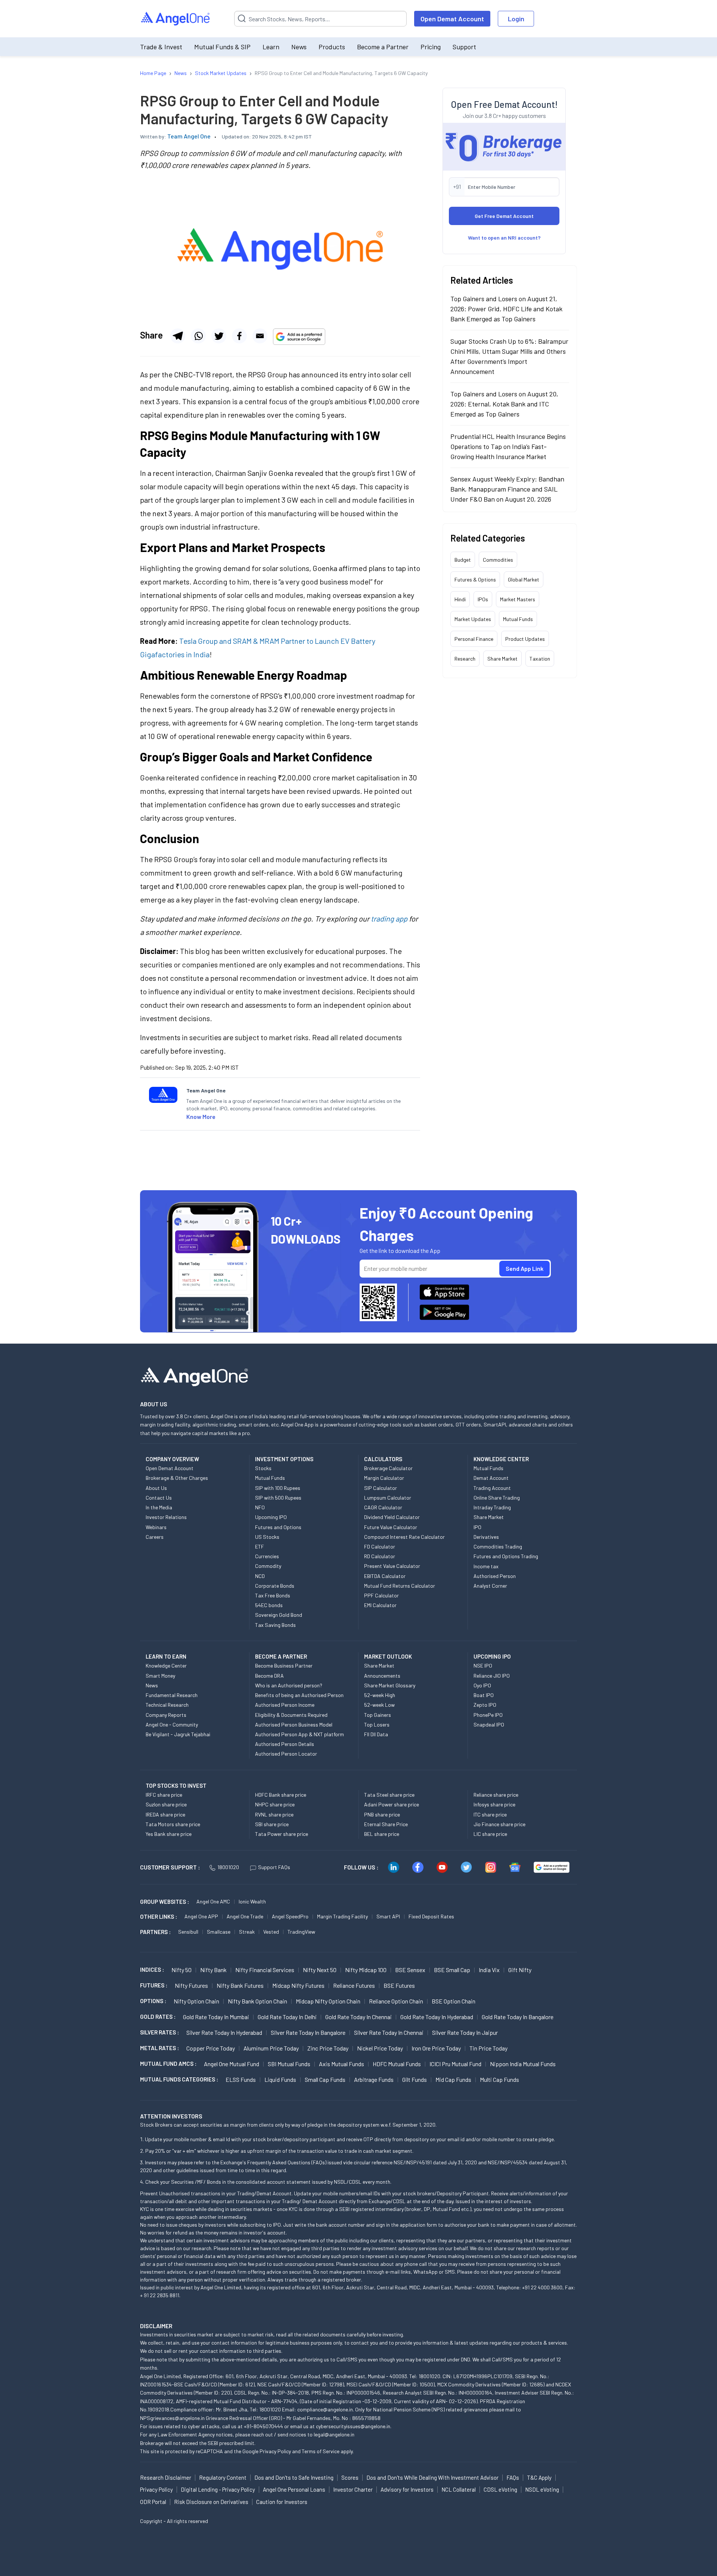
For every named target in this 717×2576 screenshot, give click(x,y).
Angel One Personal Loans (294, 2489)
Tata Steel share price (389, 1795)
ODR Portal (153, 2502)
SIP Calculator (381, 1488)
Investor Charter (353, 2489)
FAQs (513, 2477)
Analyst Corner (490, 1586)
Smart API (388, 1916)
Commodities (498, 560)
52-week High (380, 1695)
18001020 (228, 1867)
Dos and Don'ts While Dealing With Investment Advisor (432, 2477)
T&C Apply (539, 2477)
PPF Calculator (381, 1595)
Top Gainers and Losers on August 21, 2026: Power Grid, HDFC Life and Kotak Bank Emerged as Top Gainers (506, 309)
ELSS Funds (241, 2079)
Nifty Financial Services (265, 1970)
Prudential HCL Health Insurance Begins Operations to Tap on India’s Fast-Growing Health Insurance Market (508, 446)
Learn (271, 47)
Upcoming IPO (271, 1517)
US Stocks (267, 1537)
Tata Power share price (282, 1834)
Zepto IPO (485, 1705)
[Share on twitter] (219, 336)
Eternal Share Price (386, 1824)
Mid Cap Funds (453, 2079)
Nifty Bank (213, 1970)
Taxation (540, 659)
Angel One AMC (213, 1901)
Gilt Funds (415, 2079)
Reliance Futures (354, 1985)
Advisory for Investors (407, 2489)
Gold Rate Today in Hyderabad (437, 2017)
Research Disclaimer (166, 2477)
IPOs (483, 599)
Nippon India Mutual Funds (523, 2064)
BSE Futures (399, 1985)
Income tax (486, 1566)
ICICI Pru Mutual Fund (455, 2064)
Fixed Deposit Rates (431, 1916)
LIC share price (490, 1834)
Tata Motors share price (173, 1824)
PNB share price (382, 1814)
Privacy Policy (275, 2451)
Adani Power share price (392, 1804)
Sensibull (188, 1932)
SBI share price (272, 1824)
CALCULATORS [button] (383, 1459)
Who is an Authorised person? (289, 1685)
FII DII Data (376, 1734)
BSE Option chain (454, 2001)
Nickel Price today (380, 2048)
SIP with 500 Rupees (278, 1498)
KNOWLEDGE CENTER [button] (501, 1459)
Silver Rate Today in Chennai (389, 2032)
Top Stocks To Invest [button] (176, 1786)
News (299, 47)
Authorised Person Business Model (294, 1724)
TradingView (301, 1932)
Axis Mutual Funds (342, 2064)
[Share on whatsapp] (198, 336)
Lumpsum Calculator (388, 1498)
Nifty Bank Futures (240, 1985)
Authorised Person (495, 1576)
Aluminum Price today (271, 2048)
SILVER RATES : (159, 2032)
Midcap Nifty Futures (298, 1985)
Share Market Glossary (390, 1685)
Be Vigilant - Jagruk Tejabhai (178, 1734)
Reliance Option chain (396, 2001)
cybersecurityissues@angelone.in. (354, 2426)
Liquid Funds (280, 2079)
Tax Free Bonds (273, 1595)
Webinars (156, 1527)
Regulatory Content (223, 2477)
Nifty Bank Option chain (257, 2001)
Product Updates (525, 639)
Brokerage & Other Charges (177, 1478)
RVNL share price (274, 1814)
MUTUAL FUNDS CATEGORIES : (179, 2079)
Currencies (267, 1556)
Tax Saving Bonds (275, 1625)
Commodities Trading (498, 1546)
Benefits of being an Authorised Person (299, 1695)
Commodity (268, 1566)
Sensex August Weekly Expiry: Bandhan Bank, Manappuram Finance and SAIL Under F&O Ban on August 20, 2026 (507, 489)
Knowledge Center (166, 1666)
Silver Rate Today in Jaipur (465, 2032)
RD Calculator (380, 1556)
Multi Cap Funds (499, 2079)
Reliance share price (496, 1795)
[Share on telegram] (178, 336)
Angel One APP (201, 1916)
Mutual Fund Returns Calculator (400, 1586)
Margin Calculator (384, 1478)
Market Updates (473, 619)
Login (516, 19)
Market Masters (518, 599)
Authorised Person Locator (286, 1754)
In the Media (159, 1507)
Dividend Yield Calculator (392, 1517)
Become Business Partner (284, 1666)
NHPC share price (275, 1804)
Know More (201, 1117)
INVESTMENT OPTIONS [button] (284, 1459)
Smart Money (160, 1676)
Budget (463, 560)
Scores (350, 2477)
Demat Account (491, 1478)
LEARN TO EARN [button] (166, 1656)
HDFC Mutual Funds (397, 2064)
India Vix (489, 1970)
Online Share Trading (497, 1498)
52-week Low (379, 1705)
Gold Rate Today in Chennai (358, 2017)
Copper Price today (211, 2048)
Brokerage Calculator (388, 1468)
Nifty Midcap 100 (366, 1970)
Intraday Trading (492, 1507)
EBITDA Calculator (385, 1576)
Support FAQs (274, 1867)
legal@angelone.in (334, 2434)
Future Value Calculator (391, 1527)
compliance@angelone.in (325, 2409)
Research (465, 659)
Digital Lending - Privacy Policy (218, 2489)
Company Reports (166, 1715)
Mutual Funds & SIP (222, 47)
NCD (260, 1576)
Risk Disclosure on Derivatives (211, 2502)
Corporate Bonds (275, 1586)
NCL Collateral (459, 2489)
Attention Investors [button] (171, 2116)
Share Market (502, 659)
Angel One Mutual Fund (232, 2064)
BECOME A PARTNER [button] (281, 1656)
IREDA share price (165, 1814)
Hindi (460, 599)
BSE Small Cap (452, 1970)
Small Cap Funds (325, 2079)
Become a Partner (383, 47)
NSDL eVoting (542, 2489)
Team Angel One (189, 136)
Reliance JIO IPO (492, 1676)
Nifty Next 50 (320, 1970)
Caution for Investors (282, 2502)
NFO (260, 1507)
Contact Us (159, 1498)
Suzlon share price (166, 1804)
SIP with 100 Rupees (278, 1488)
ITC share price (490, 1814)
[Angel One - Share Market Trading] (176, 19)
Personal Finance (474, 639)
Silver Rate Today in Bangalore (308, 2032)
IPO (477, 1527)
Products (332, 47)
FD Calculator (380, 1546)
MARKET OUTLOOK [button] (388, 1656)
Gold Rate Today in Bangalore (518, 2017)
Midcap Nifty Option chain (328, 2001)
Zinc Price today (328, 2048)
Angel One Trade (245, 1916)
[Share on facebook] (239, 336)
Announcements (382, 1676)
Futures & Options (475, 579)
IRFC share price (164, 1795)
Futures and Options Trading (506, 1556)
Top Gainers (378, 1715)
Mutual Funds (518, 619)
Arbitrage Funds (374, 2079)
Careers (155, 1537)
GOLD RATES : (158, 2017)
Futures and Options (278, 1527)
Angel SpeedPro (290, 1916)
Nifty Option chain (196, 2001)
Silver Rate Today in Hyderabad (224, 2032)
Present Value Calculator (392, 1566)
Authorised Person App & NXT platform (299, 1734)
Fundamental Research (172, 1695)
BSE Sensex (410, 1970)
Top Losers (377, 1724)
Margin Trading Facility (342, 1916)
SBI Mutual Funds (289, 2064)
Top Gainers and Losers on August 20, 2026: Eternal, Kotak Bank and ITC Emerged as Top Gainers (504, 404)
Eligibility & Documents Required (291, 1715)
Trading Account (492, 1488)
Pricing (431, 47)
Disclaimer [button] (156, 2326)
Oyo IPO (482, 1685)
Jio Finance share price (499, 1824)
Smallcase (219, 1932)
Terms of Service (321, 2451)
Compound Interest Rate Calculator (404, 1537)
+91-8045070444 (263, 2426)
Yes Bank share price (169, 1834)
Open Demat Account (452, 19)
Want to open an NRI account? (504, 238)
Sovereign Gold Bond (279, 1615)
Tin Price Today (488, 2048)
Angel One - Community (172, 1724)
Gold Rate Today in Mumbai (216, 2017)
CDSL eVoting (500, 2489)
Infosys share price (494, 1804)
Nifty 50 (181, 1970)
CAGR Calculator (383, 1507)
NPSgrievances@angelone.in (172, 2418)
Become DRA (269, 1676)
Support (464, 47)
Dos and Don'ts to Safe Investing (294, 2477)
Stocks (263, 1468)
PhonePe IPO (488, 1715)
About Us (156, 1488)
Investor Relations (166, 1517)
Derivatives (486, 1537)
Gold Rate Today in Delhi (287, 2017)
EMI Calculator (380, 1605)
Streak (247, 1932)
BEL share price (382, 1834)
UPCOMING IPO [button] (492, 1656)
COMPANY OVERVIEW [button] (172, 1459)
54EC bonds (269, 1605)
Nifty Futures (191, 1985)
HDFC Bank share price (281, 1795)
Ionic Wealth (252, 1901)
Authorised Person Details (285, 1744)
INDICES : (152, 1970)
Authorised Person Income (285, 1705)
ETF (260, 1546)
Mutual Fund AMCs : (168, 2064)
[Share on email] (260, 336)
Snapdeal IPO (489, 1724)
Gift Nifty (520, 1970)
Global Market (524, 579)
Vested (271, 1932)
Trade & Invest (161, 47)
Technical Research (167, 1705)
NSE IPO (483, 1666)
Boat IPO (484, 1695)
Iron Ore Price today (436, 2048)
